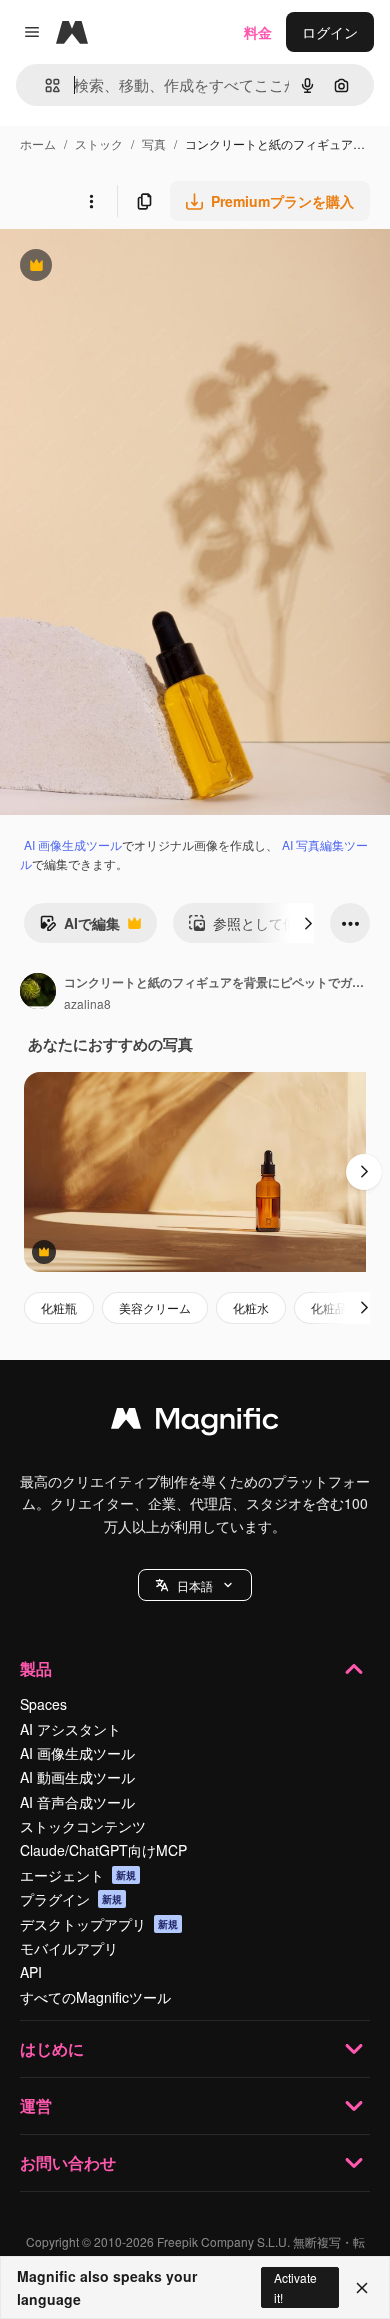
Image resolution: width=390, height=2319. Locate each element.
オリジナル (137, 267)
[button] (195, 1585)
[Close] (362, 2288)
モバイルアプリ (69, 1948)
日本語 (195, 1585)
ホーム (38, 143)
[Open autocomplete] (44, 85)
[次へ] (308, 923)
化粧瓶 (59, 1307)
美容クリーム (155, 1307)
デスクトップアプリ (99, 1924)
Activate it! (295, 2287)
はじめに (52, 2048)
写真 (154, 143)
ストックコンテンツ (83, 1826)
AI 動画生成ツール (77, 1777)
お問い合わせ (68, 2162)
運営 (36, 2105)
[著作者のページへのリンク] (38, 993)
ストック (99, 143)
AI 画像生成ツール (73, 844)
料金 (258, 32)
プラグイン (71, 1899)
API (31, 1972)
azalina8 (87, 1003)
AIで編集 (79, 928)
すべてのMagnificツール (95, 1997)
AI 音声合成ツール (77, 1802)
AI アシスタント (70, 1729)
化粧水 (251, 1307)
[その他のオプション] (91, 201)
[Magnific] (195, 1423)
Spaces (43, 1704)
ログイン (330, 32)
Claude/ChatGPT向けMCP (103, 1850)
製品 (36, 1668)
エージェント (78, 1875)
